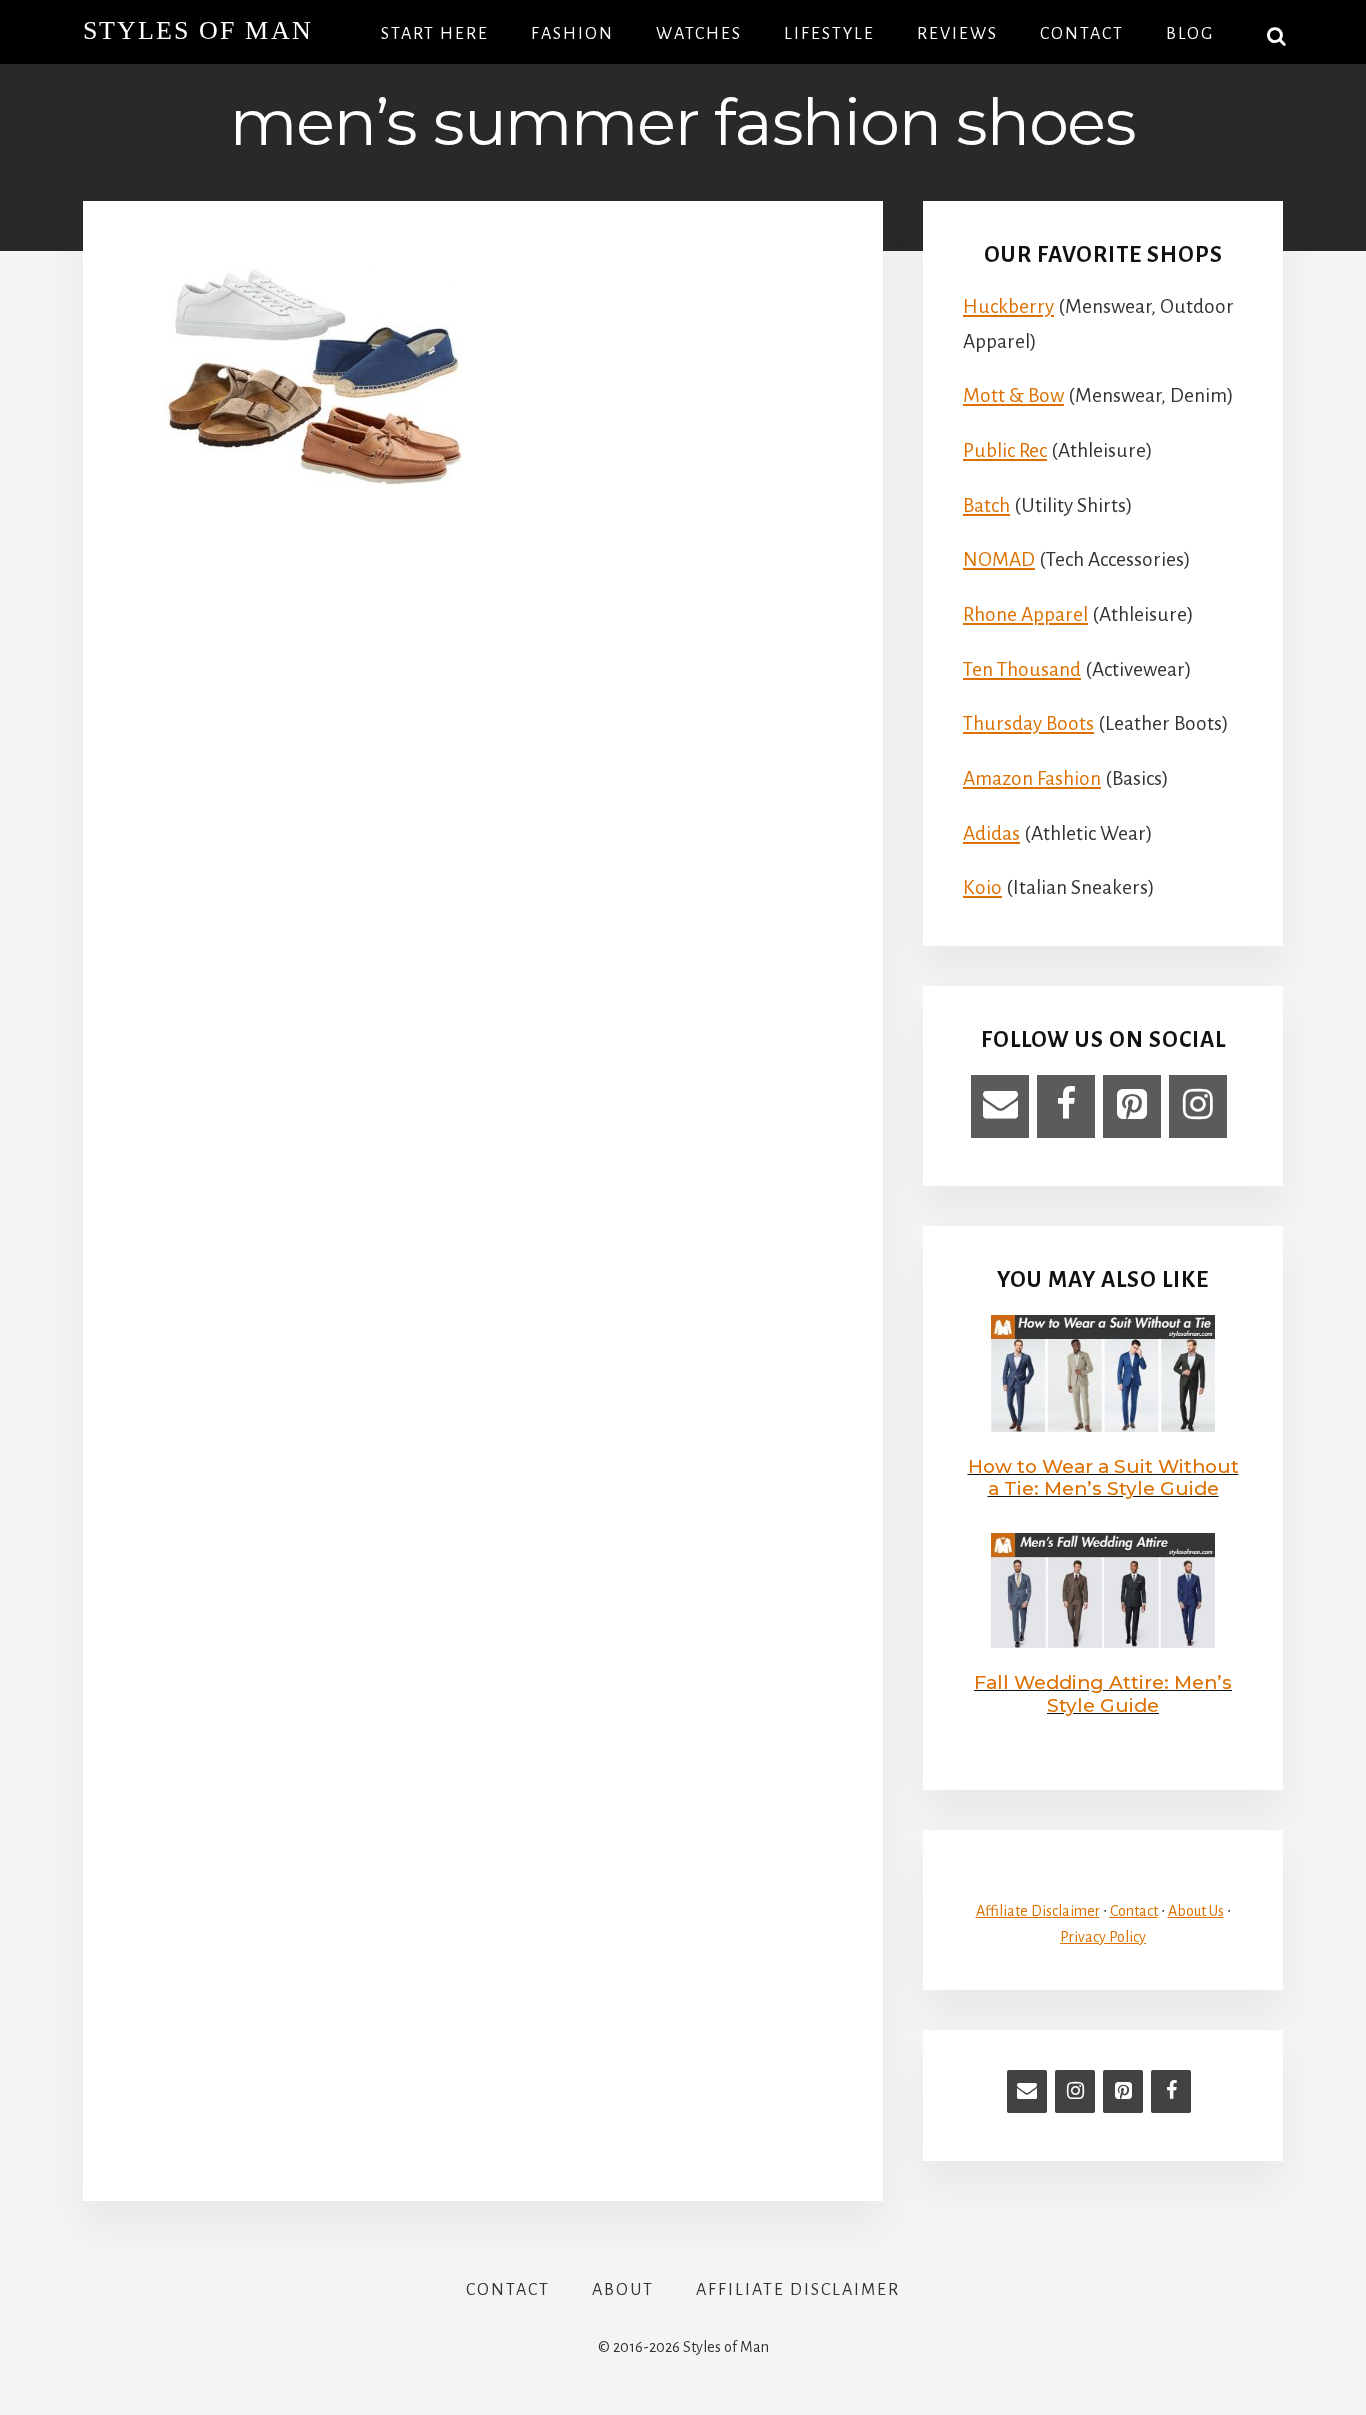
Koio (982, 887)
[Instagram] (1198, 1106)
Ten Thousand (1022, 669)
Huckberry (1008, 306)
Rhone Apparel (1025, 614)
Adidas (991, 833)
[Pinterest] (1132, 1106)
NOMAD (999, 559)
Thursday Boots (1028, 723)
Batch (986, 505)
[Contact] (1000, 1106)
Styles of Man (198, 30)
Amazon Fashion (1032, 778)
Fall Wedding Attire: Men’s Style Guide (1103, 1694)
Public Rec (1005, 450)
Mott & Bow (1013, 395)
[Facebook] (1066, 1106)
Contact (1134, 1911)
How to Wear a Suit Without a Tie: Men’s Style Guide (1103, 1478)
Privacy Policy (1103, 1937)
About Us (1196, 1911)
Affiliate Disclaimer (1038, 1911)
